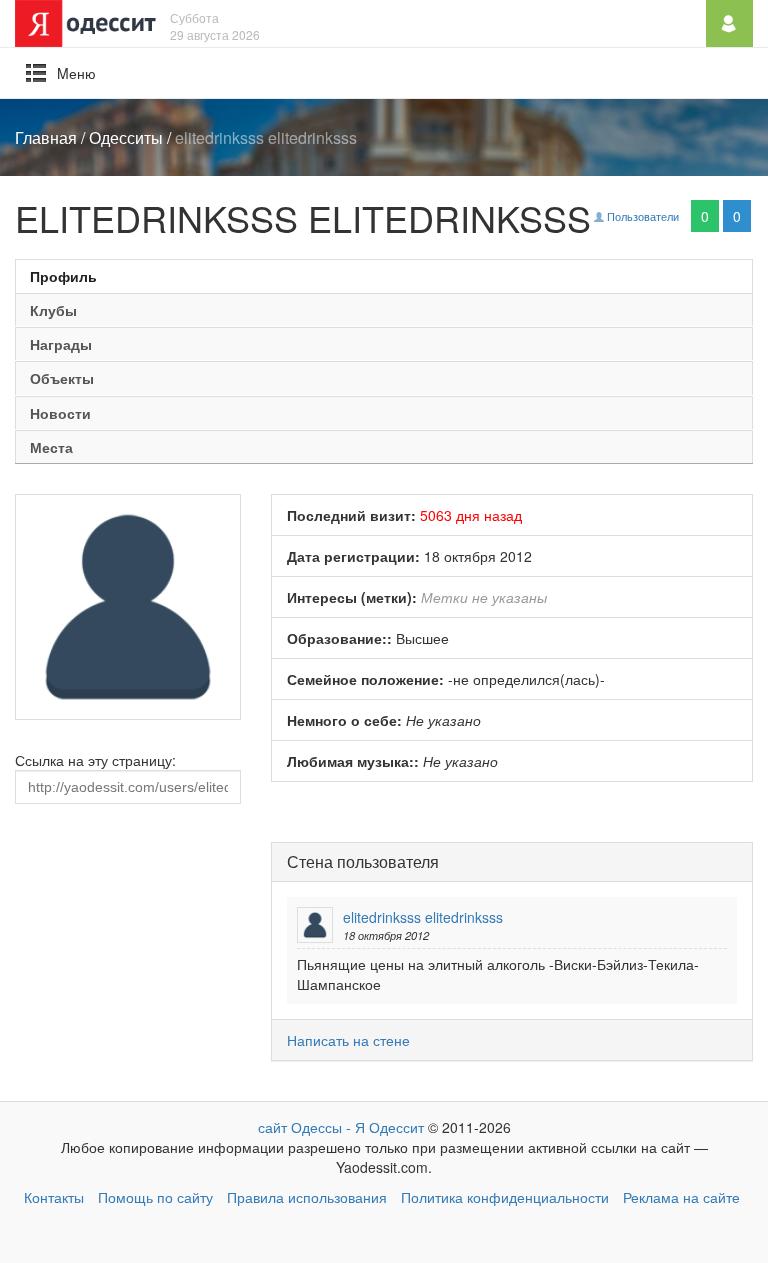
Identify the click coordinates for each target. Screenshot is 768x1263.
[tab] (384, 276)
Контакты (54, 1197)
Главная (46, 137)
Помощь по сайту (155, 1197)
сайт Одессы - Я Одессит (341, 1127)
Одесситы (126, 137)
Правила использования (307, 1197)
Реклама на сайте (681, 1197)
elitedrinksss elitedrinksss (423, 917)
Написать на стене (348, 1040)
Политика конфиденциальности (505, 1197)
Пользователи (641, 216)
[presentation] (384, 276)
